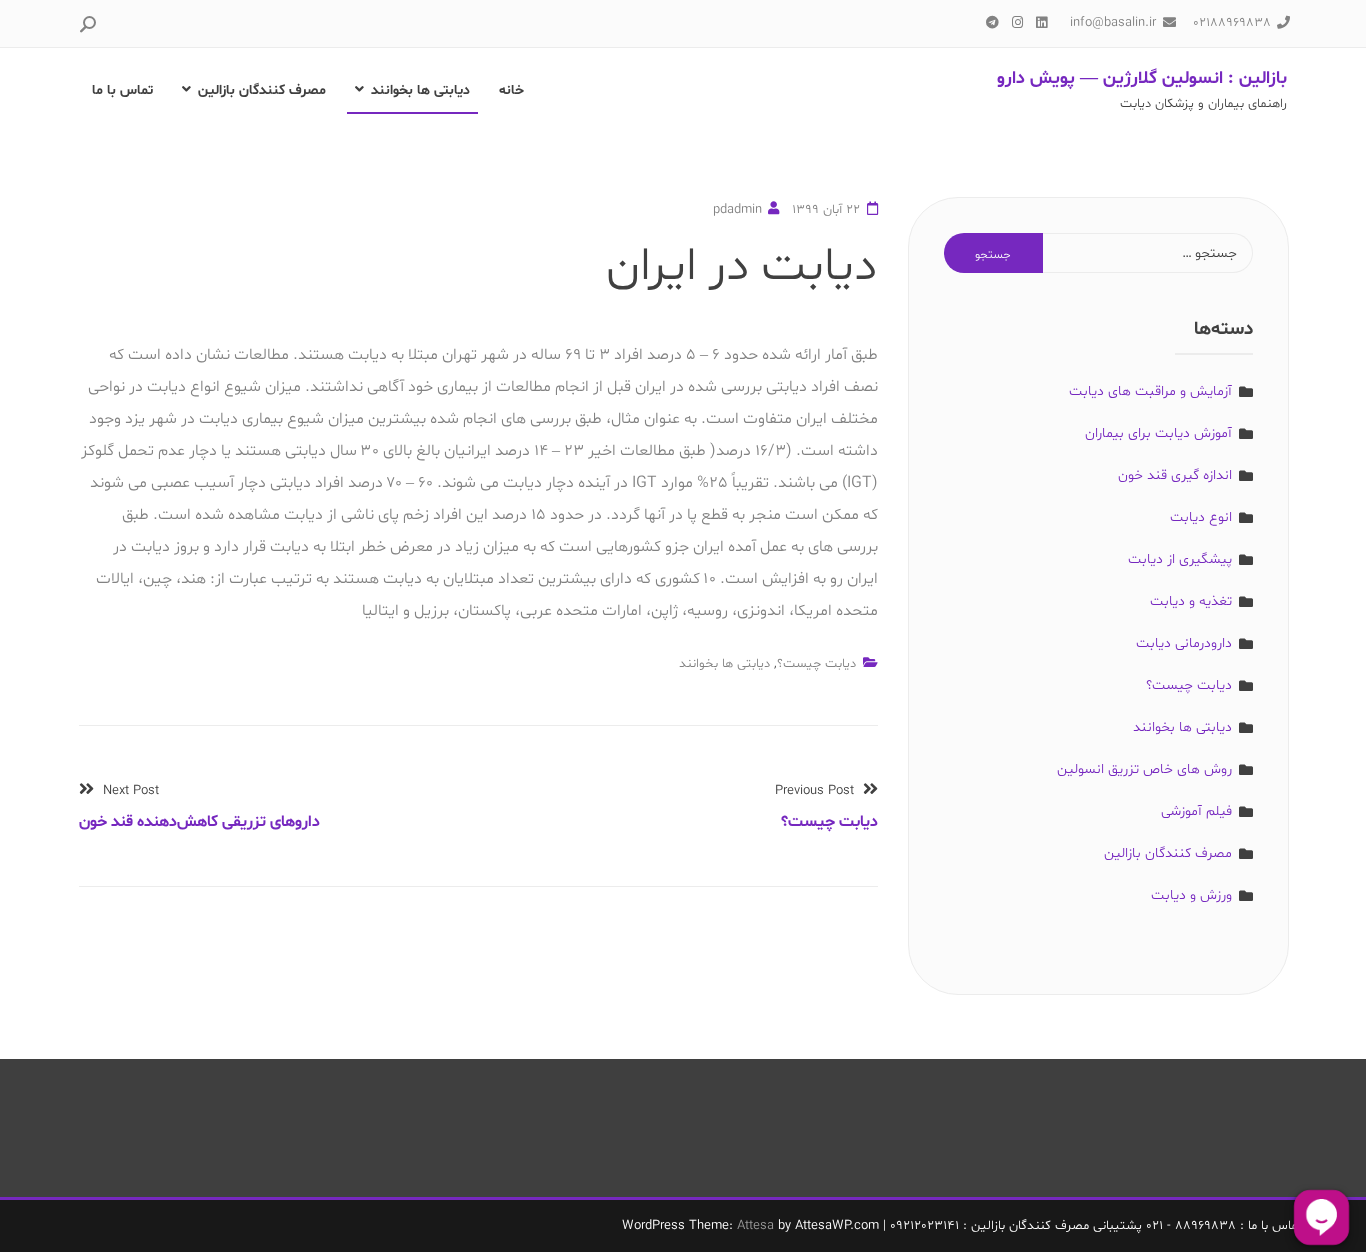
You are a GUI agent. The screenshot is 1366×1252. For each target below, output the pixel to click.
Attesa (755, 1226)
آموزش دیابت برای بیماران (1158, 433)
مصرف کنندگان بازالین (262, 90)
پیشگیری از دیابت (1180, 559)
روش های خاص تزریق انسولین (1144, 769)
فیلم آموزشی (1196, 811)
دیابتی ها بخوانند (420, 90)
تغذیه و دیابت (1191, 601)
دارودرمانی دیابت (1184, 643)
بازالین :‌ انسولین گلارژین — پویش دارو (1142, 78)
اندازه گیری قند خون (1175, 475)
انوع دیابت (1201, 517)
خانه (511, 90)
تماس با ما (122, 90)
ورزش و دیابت (1191, 895)
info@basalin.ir (1113, 23)
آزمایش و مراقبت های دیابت (1150, 391)
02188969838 (1232, 23)
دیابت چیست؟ (816, 664)
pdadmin (737, 210)
